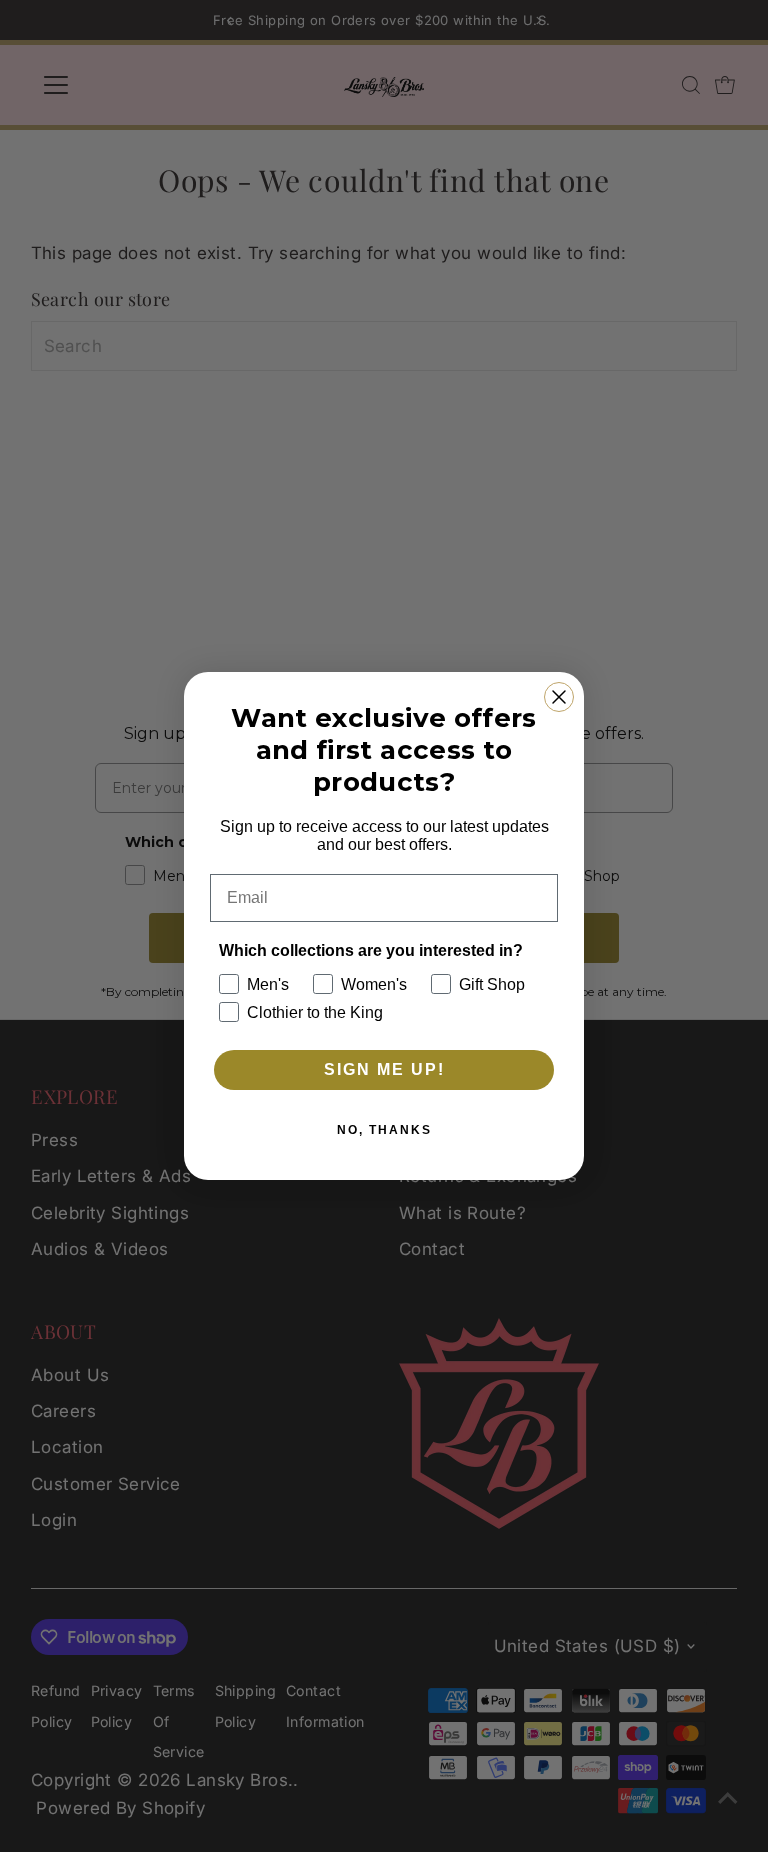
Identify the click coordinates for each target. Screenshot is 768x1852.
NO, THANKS (384, 1130)
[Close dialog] (559, 697)
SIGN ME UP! (384, 1069)
